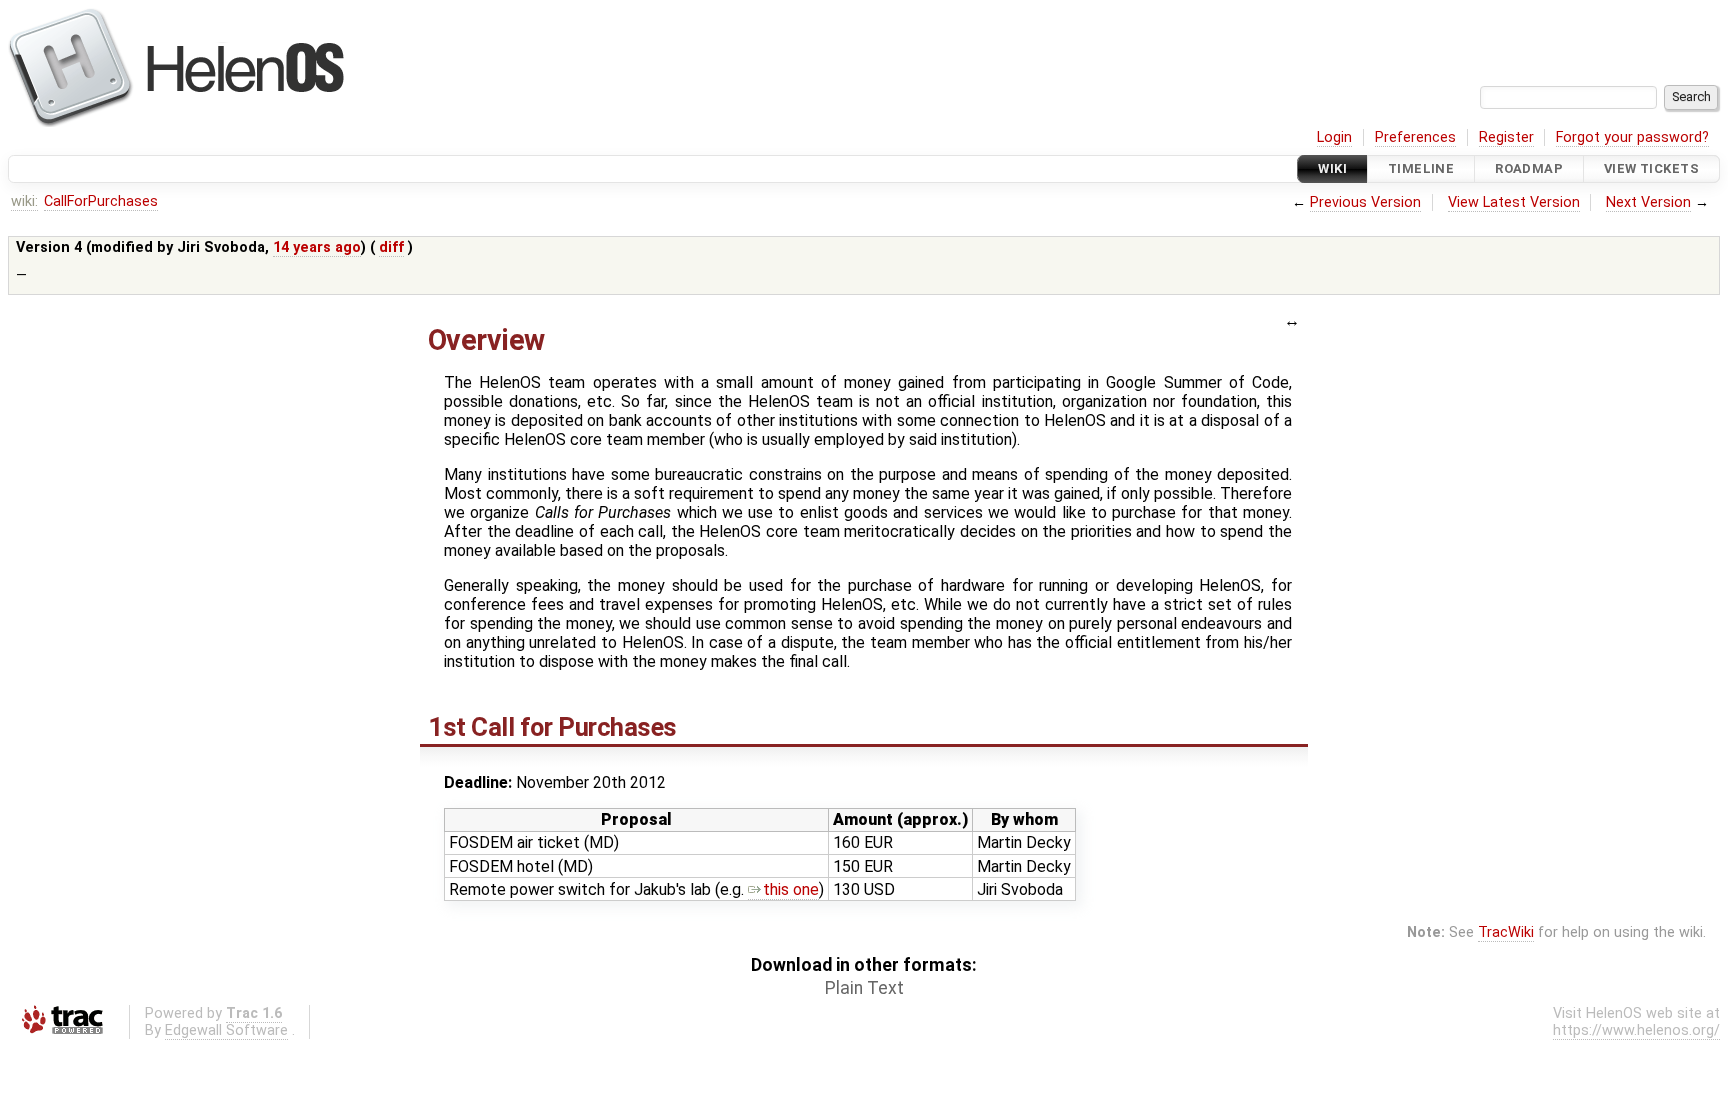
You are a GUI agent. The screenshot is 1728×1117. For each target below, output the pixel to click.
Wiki (1332, 168)
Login (1334, 137)
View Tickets (1651, 168)
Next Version (1648, 202)
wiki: (24, 201)
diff (391, 247)
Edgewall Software (226, 1030)
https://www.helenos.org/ (1636, 1030)
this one (791, 889)
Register (1506, 137)
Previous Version (1365, 202)
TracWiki (1506, 932)
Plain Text (864, 988)
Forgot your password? (1632, 137)
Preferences (1415, 137)
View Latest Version (1514, 202)
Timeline (1421, 168)
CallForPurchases (101, 201)
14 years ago (317, 247)
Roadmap (1529, 168)
